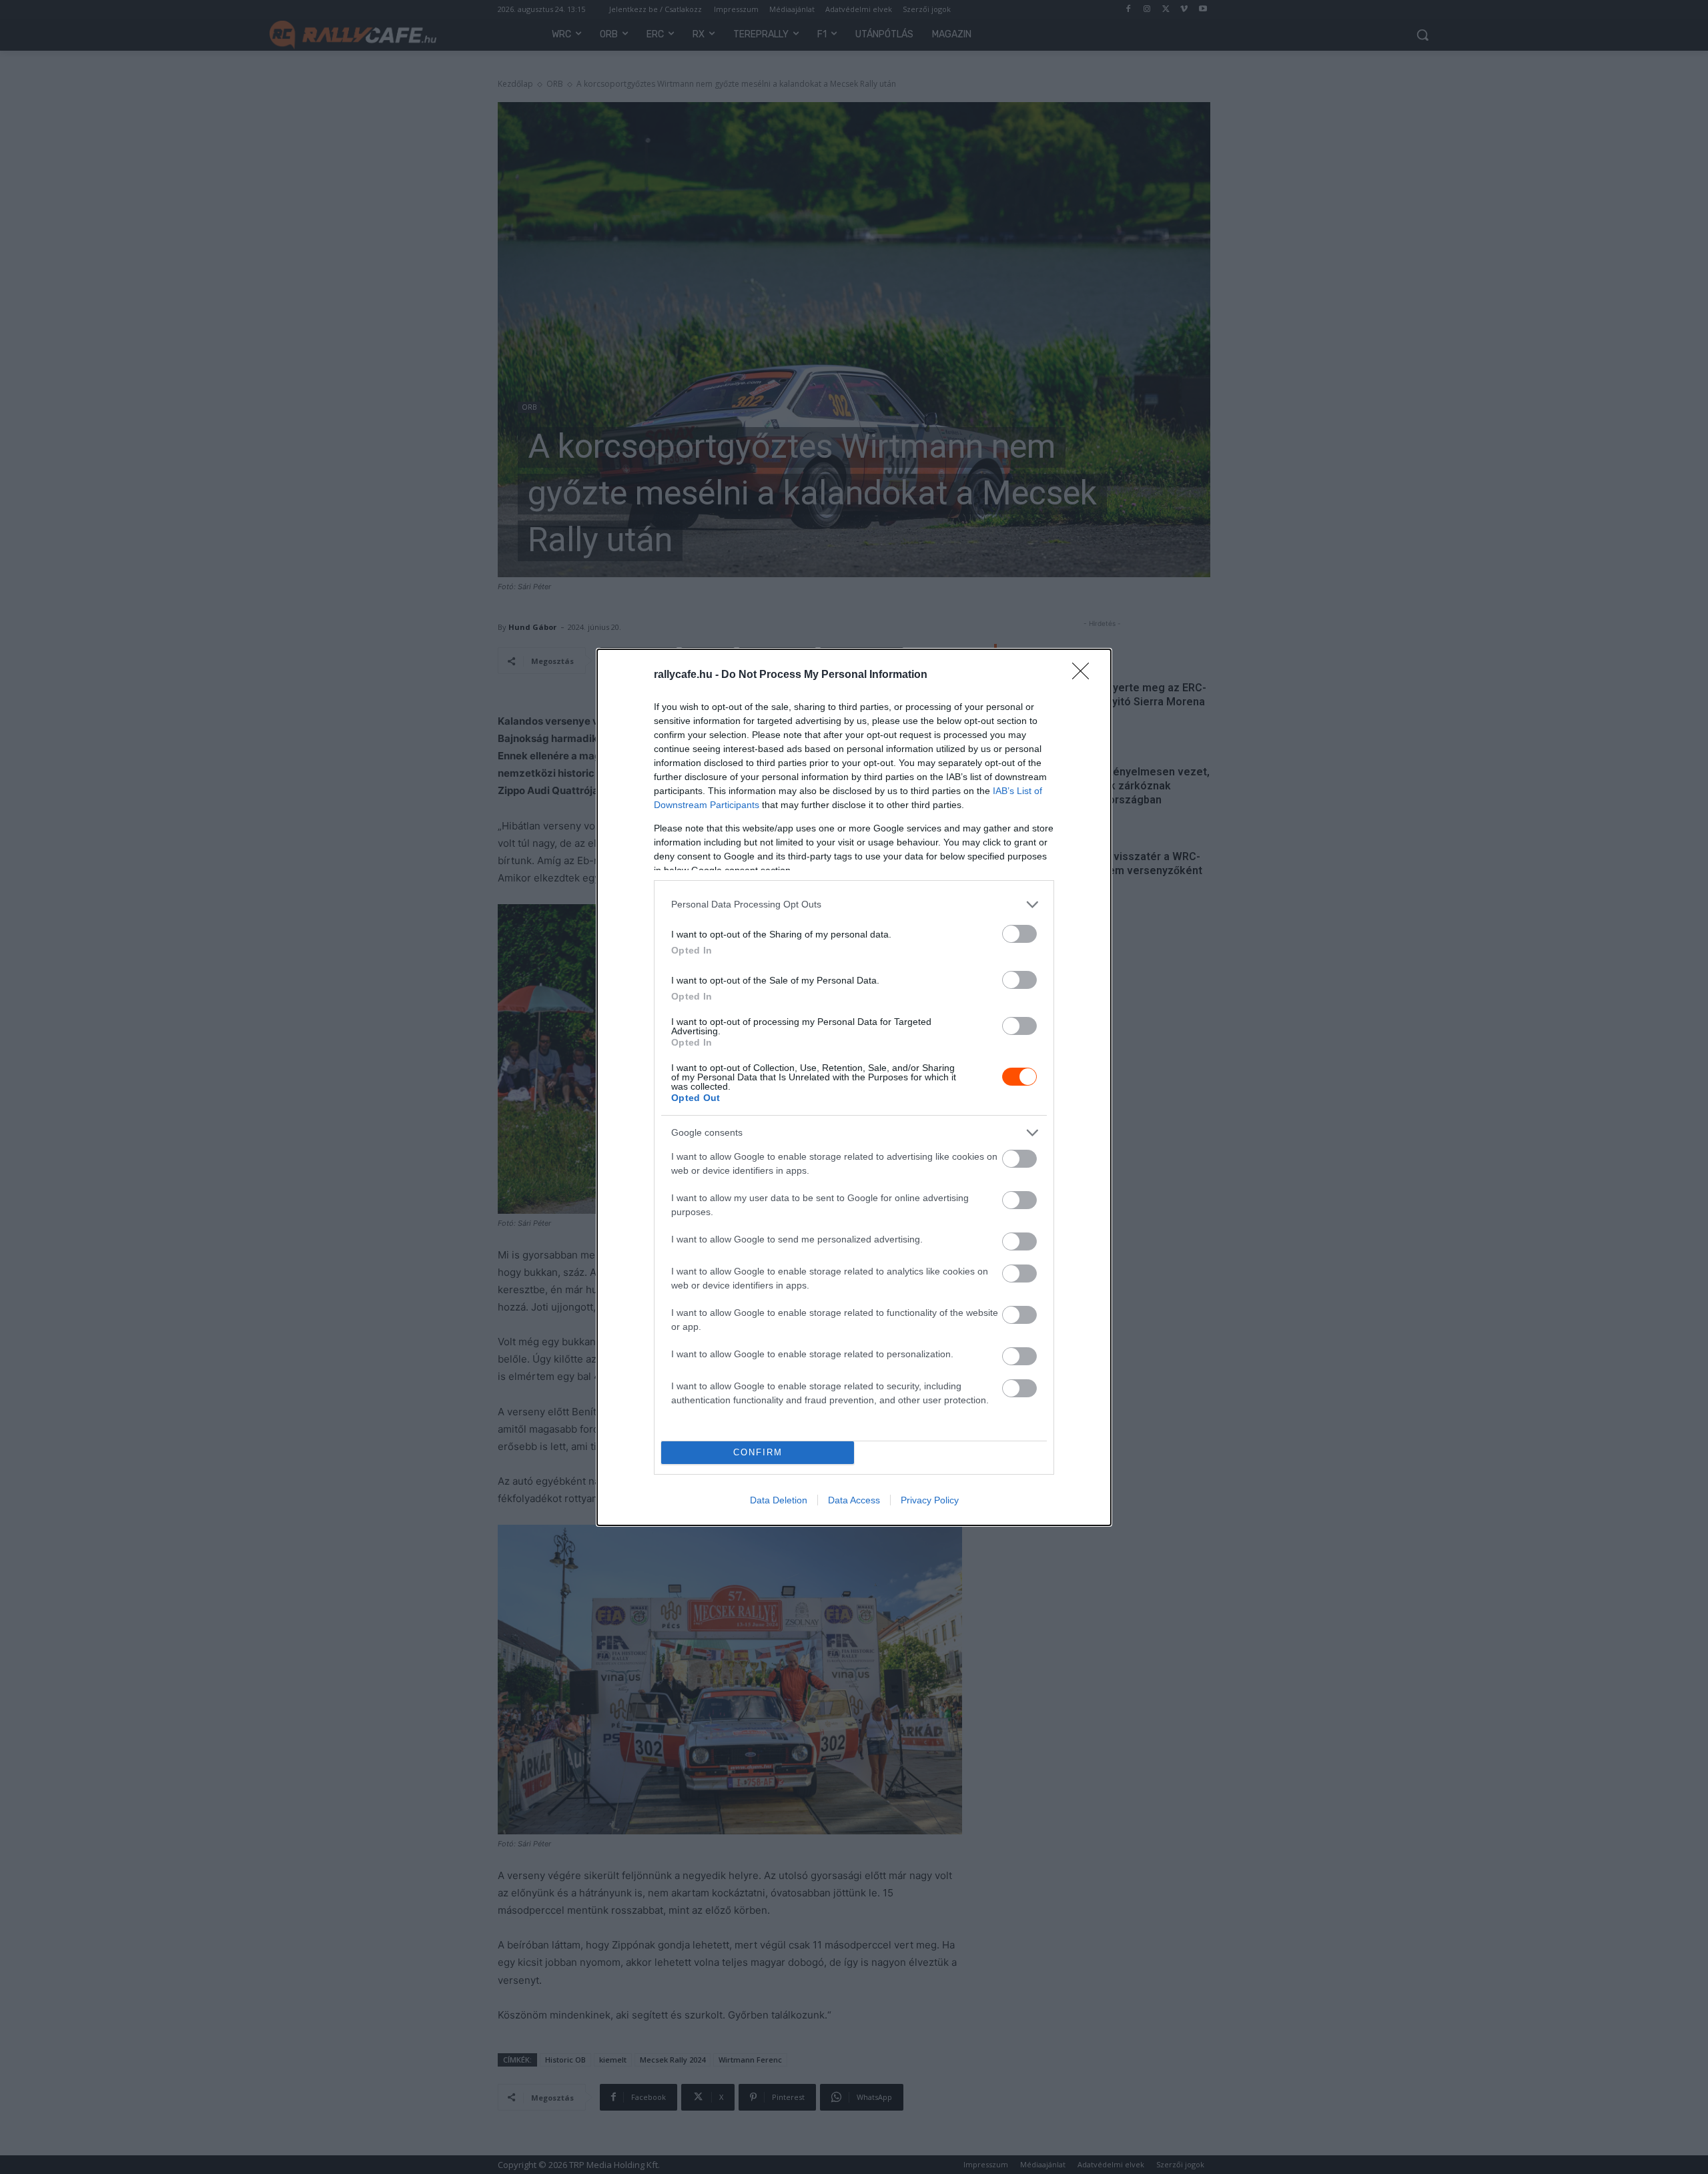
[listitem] (854, 904)
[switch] (1019, 934)
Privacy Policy (930, 1500)
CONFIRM (758, 1452)
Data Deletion (779, 1500)
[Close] (1085, 675)
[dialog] (854, 1087)
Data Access (854, 1500)
